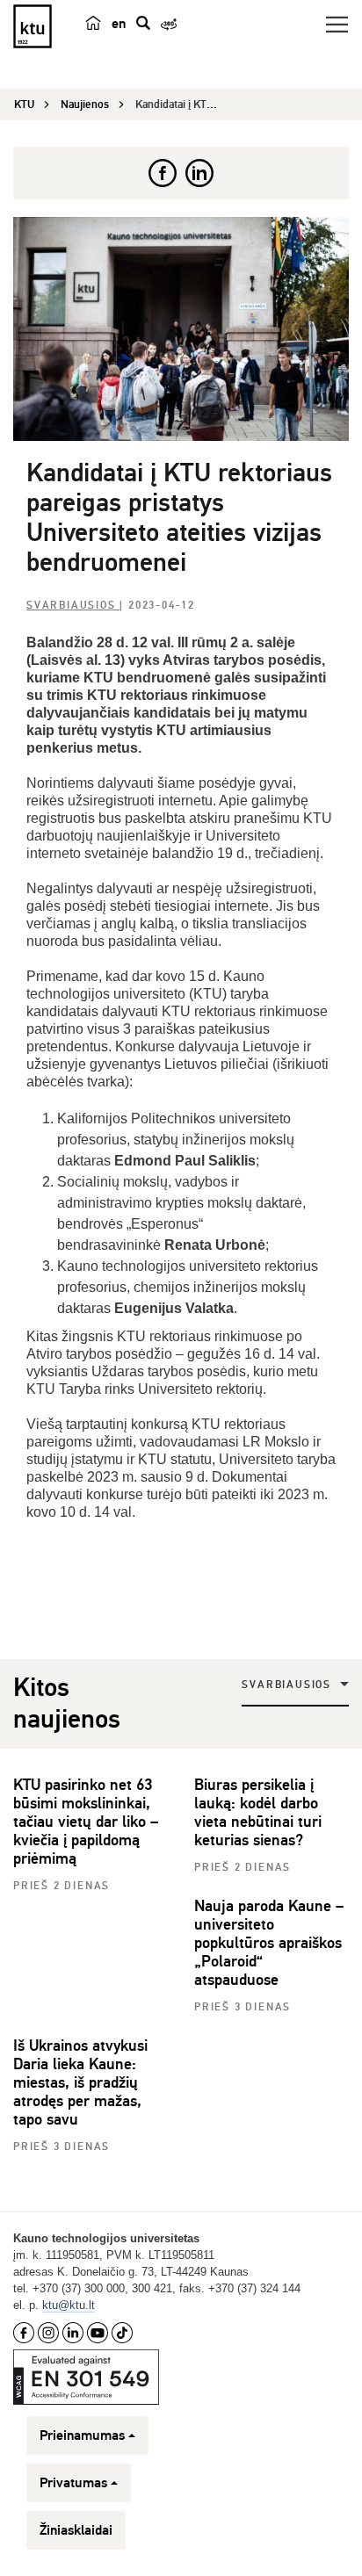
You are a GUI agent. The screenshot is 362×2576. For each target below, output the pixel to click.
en (119, 24)
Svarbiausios (73, 606)
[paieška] (143, 23)
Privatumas (73, 2483)
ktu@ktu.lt (69, 2305)
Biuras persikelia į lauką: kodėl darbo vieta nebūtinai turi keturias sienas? (258, 1812)
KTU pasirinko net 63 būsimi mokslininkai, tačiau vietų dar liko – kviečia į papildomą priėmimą (86, 1822)
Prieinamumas (82, 2435)
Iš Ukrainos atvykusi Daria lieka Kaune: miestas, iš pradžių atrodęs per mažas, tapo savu (80, 2082)
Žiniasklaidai (76, 2530)
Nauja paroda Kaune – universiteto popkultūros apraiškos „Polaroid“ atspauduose (269, 1943)
